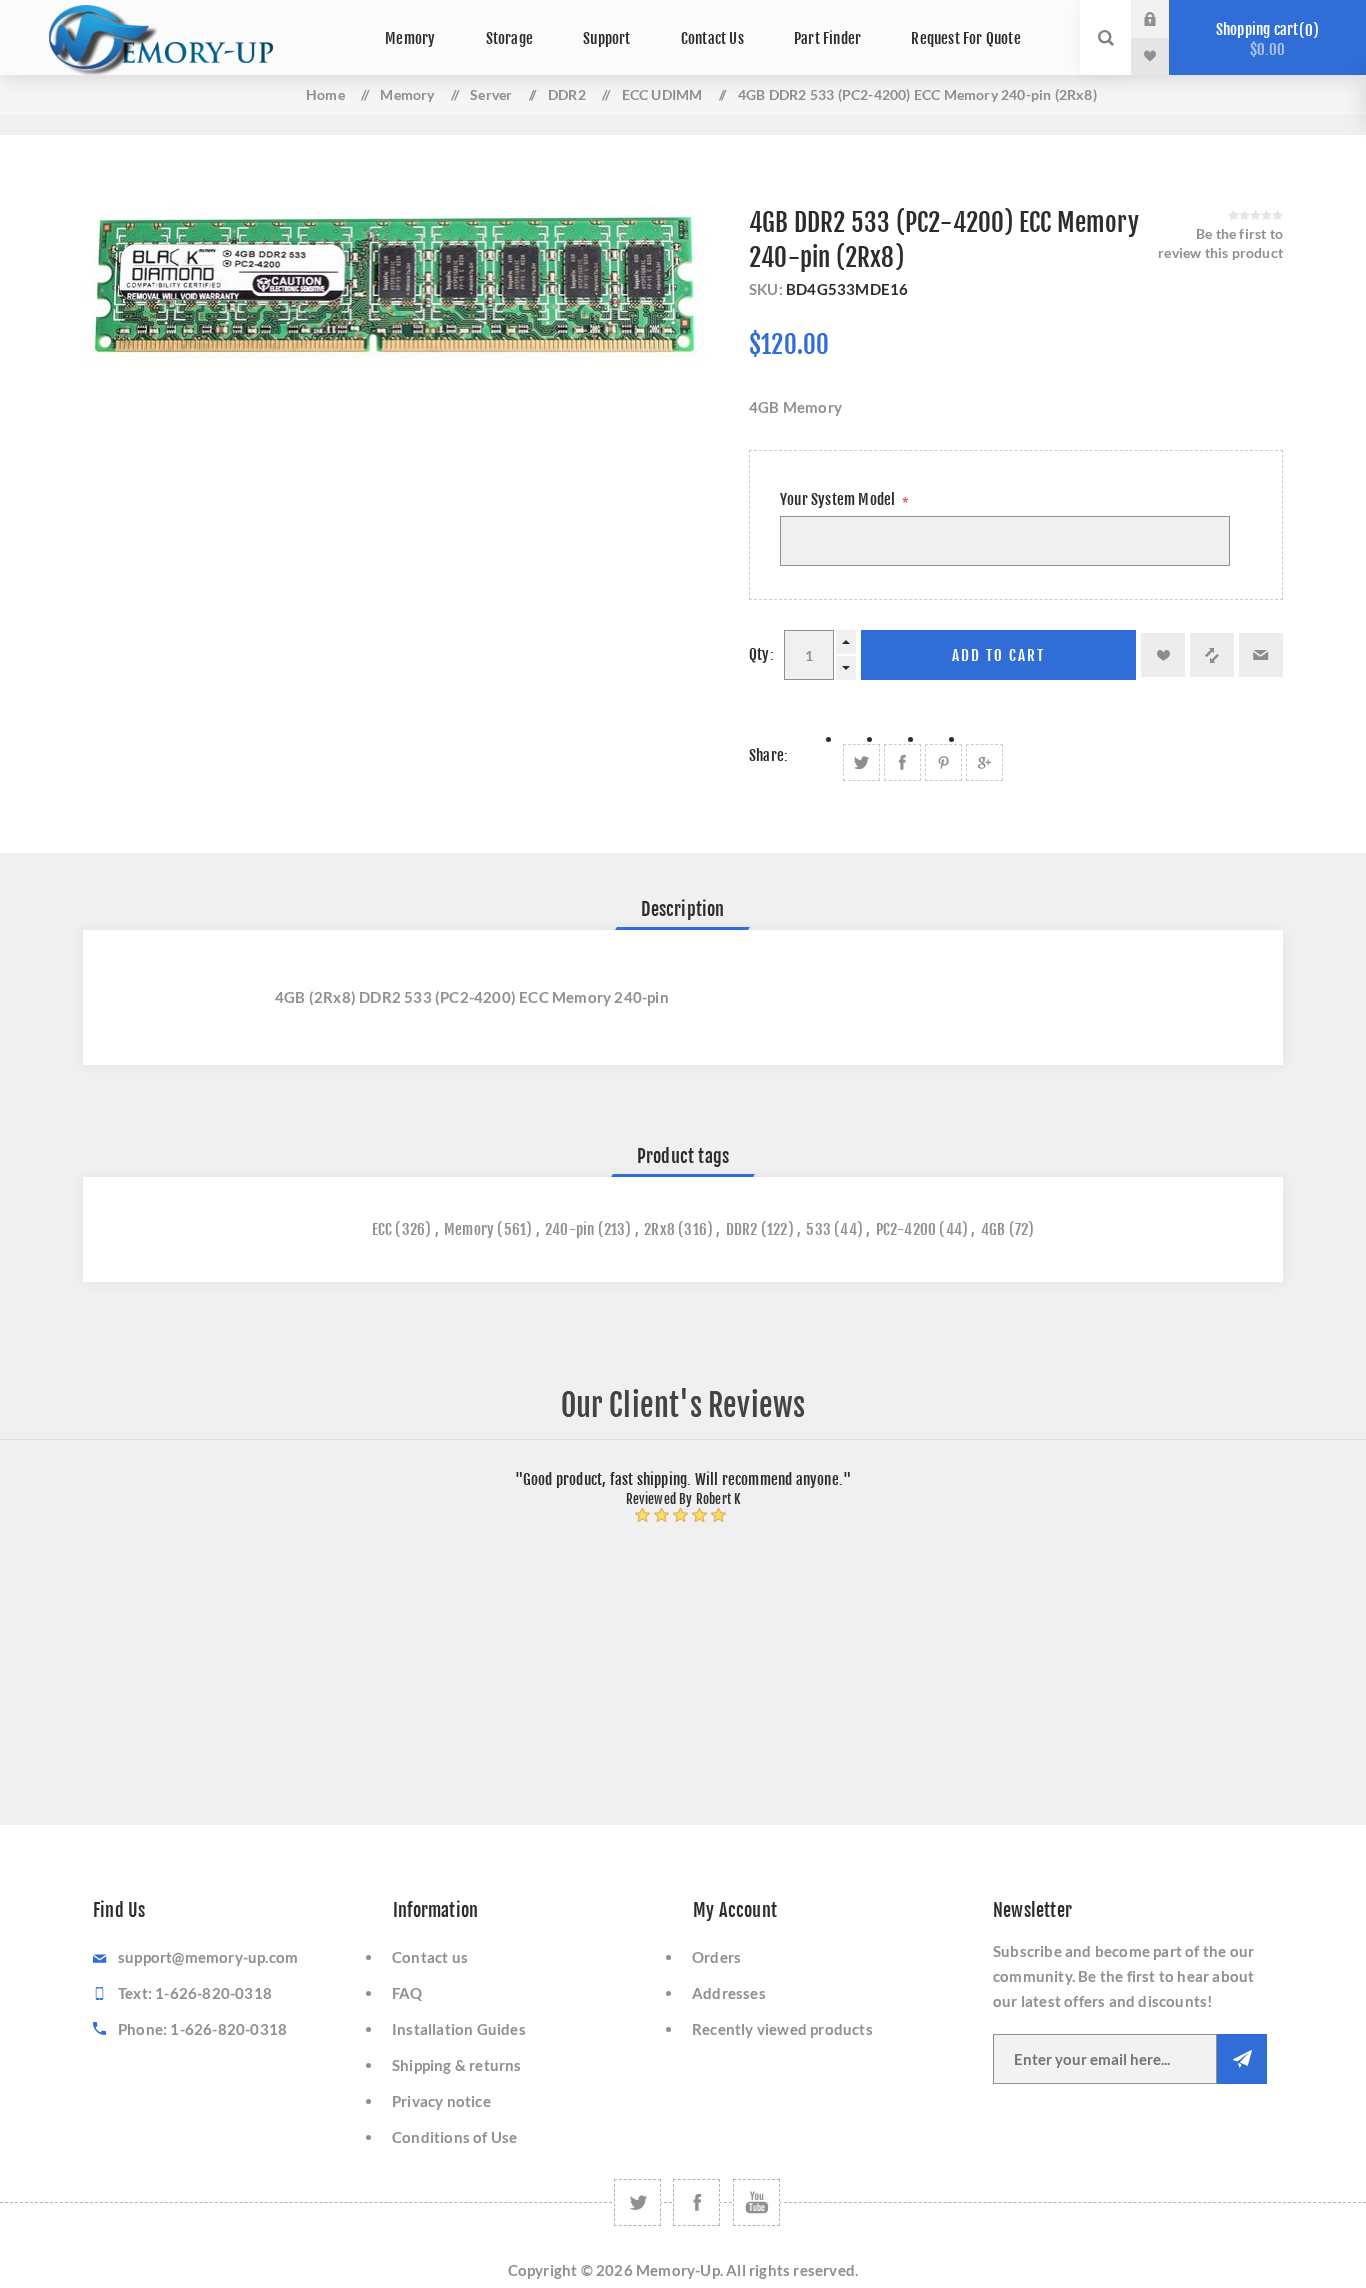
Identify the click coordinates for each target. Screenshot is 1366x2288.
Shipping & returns (457, 2065)
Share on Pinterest (943, 762)
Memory (469, 1229)
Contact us (430, 1957)
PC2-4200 (906, 1229)
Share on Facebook (902, 762)
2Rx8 (659, 1229)
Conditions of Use (454, 2137)
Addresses (729, 1993)
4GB (993, 1229)
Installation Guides (459, 2029)
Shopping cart (1264, 39)
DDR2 (742, 1229)
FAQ (407, 1993)
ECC (382, 1229)
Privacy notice (441, 2101)
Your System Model (839, 499)
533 (818, 1229)
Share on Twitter (861, 762)
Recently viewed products (782, 2029)
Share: (768, 755)
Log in (1165, 19)
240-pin (569, 1229)
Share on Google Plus (984, 762)
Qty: (761, 654)
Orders (716, 1957)
